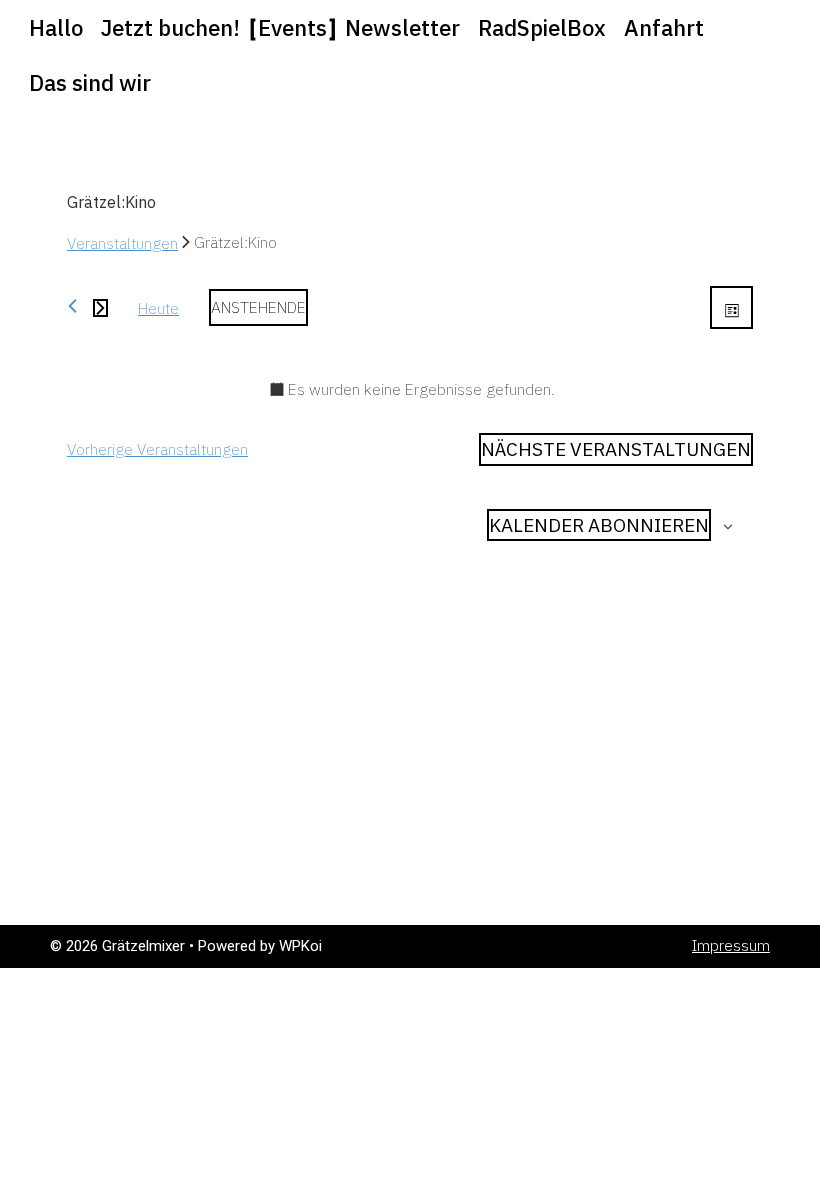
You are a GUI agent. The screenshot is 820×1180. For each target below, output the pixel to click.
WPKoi (300, 946)
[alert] (410, 389)
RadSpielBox (542, 27)
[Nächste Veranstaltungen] (100, 308)
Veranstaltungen (122, 243)
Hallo (56, 27)
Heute (158, 308)
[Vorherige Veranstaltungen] (72, 306)
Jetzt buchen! (170, 27)
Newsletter (402, 27)
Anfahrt (664, 27)
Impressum (731, 945)
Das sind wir (90, 82)
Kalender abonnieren (599, 525)
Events (292, 27)
